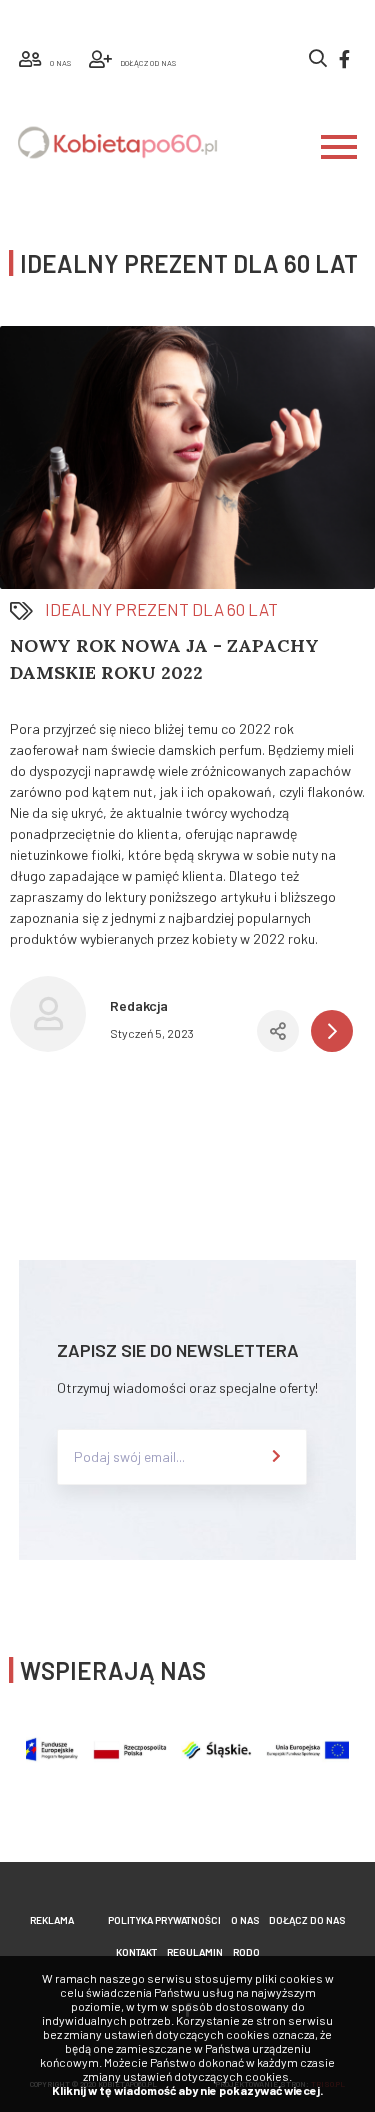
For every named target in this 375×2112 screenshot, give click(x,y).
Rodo (246, 1952)
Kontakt (136, 1952)
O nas (245, 1920)
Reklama (52, 1920)
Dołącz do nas (307, 1920)
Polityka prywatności (164, 1920)
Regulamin (195, 1952)
